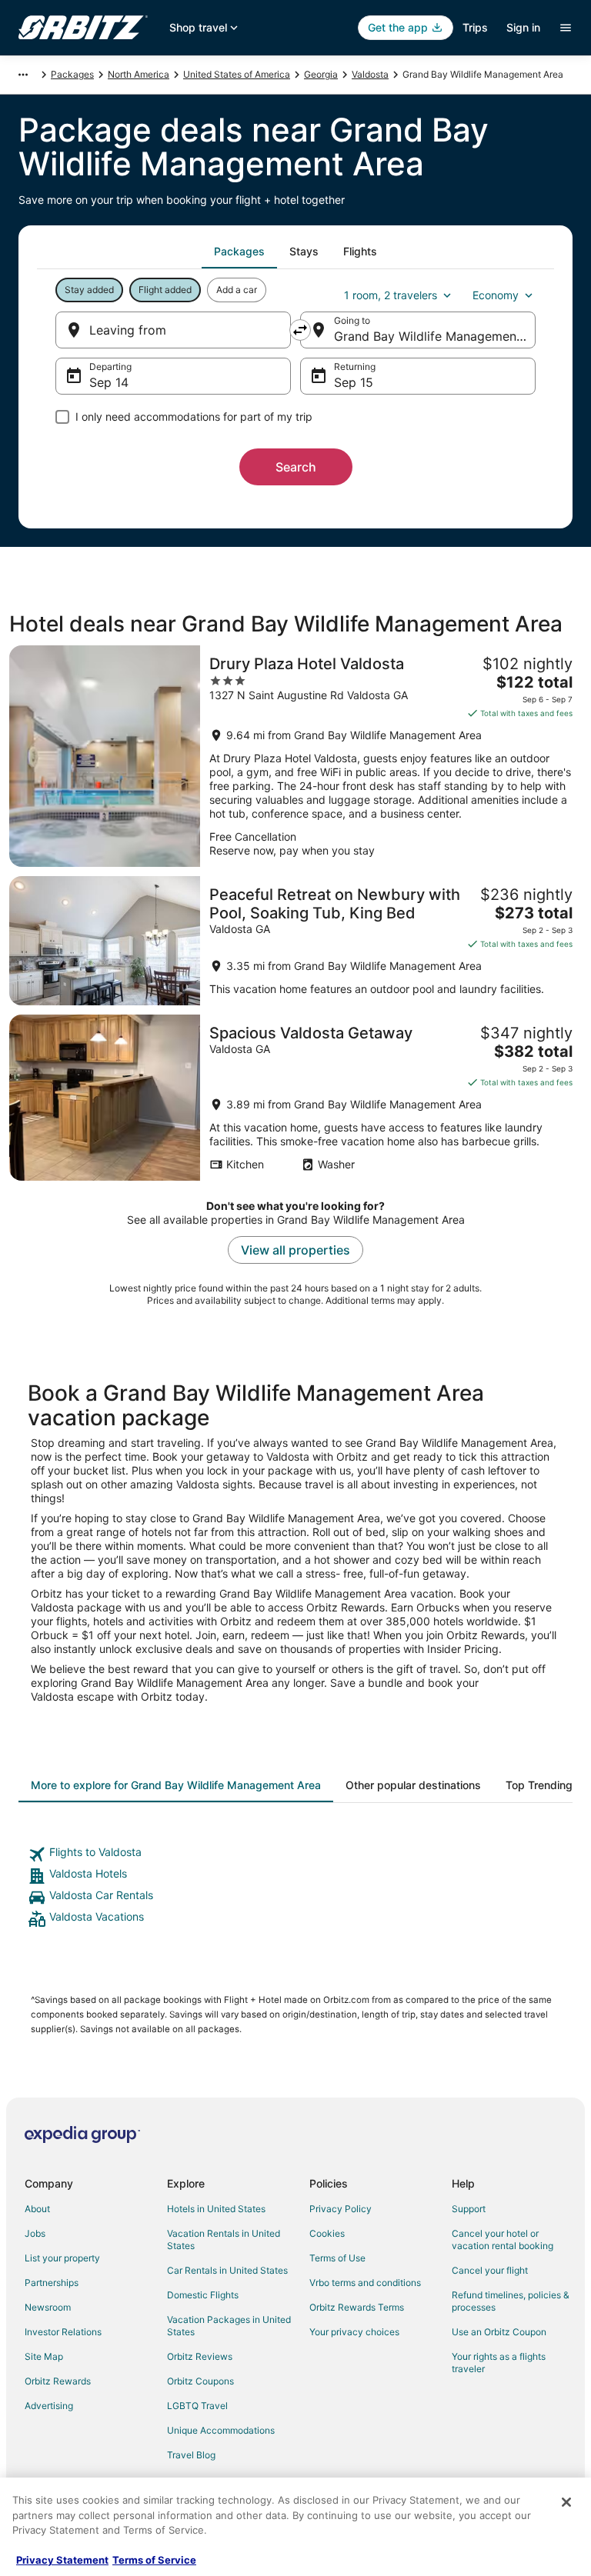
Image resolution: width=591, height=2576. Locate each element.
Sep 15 (354, 382)
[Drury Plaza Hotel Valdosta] (295, 756)
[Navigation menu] (566, 28)
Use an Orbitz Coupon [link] (499, 2332)
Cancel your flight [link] (490, 2270)
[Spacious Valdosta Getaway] (295, 1098)
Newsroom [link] (48, 2307)
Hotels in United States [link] (216, 2209)
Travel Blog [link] (191, 2455)
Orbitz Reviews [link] (200, 2356)
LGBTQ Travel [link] (197, 2406)
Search (296, 467)
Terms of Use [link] (337, 2258)
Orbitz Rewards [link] (58, 2381)
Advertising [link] (49, 2406)
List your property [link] (62, 2258)
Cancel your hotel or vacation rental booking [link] (503, 2239)
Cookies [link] (327, 2233)
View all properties (295, 1250)
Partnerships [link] (52, 2283)
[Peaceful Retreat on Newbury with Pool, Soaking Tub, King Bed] (295, 941)
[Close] (566, 2502)
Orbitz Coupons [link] (200, 2381)
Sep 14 (109, 382)
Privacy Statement (62, 2560)
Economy (496, 295)
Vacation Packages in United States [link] (229, 2326)
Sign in (523, 27)
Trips (475, 27)
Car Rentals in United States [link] (227, 2270)
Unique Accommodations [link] (221, 2430)
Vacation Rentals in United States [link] (224, 2239)
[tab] (239, 252)
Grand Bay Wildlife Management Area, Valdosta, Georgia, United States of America (435, 336)
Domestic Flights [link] (203, 2295)
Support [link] (469, 2209)
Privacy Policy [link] (341, 2209)
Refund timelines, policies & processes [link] (511, 2301)
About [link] (37, 2209)
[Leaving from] (173, 330)
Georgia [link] (321, 74)
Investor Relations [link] (63, 2332)
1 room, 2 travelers (391, 295)
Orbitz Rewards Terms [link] (357, 2307)
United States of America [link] (237, 74)
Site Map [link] (44, 2356)
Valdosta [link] (370, 74)
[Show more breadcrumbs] (23, 75)
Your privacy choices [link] (354, 2332)
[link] (295, 1855)
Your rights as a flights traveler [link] (499, 2363)
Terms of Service (154, 2560)
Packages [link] (72, 74)
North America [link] (139, 74)
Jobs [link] (35, 2233)
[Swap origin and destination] (300, 330)
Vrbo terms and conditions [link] (365, 2283)
